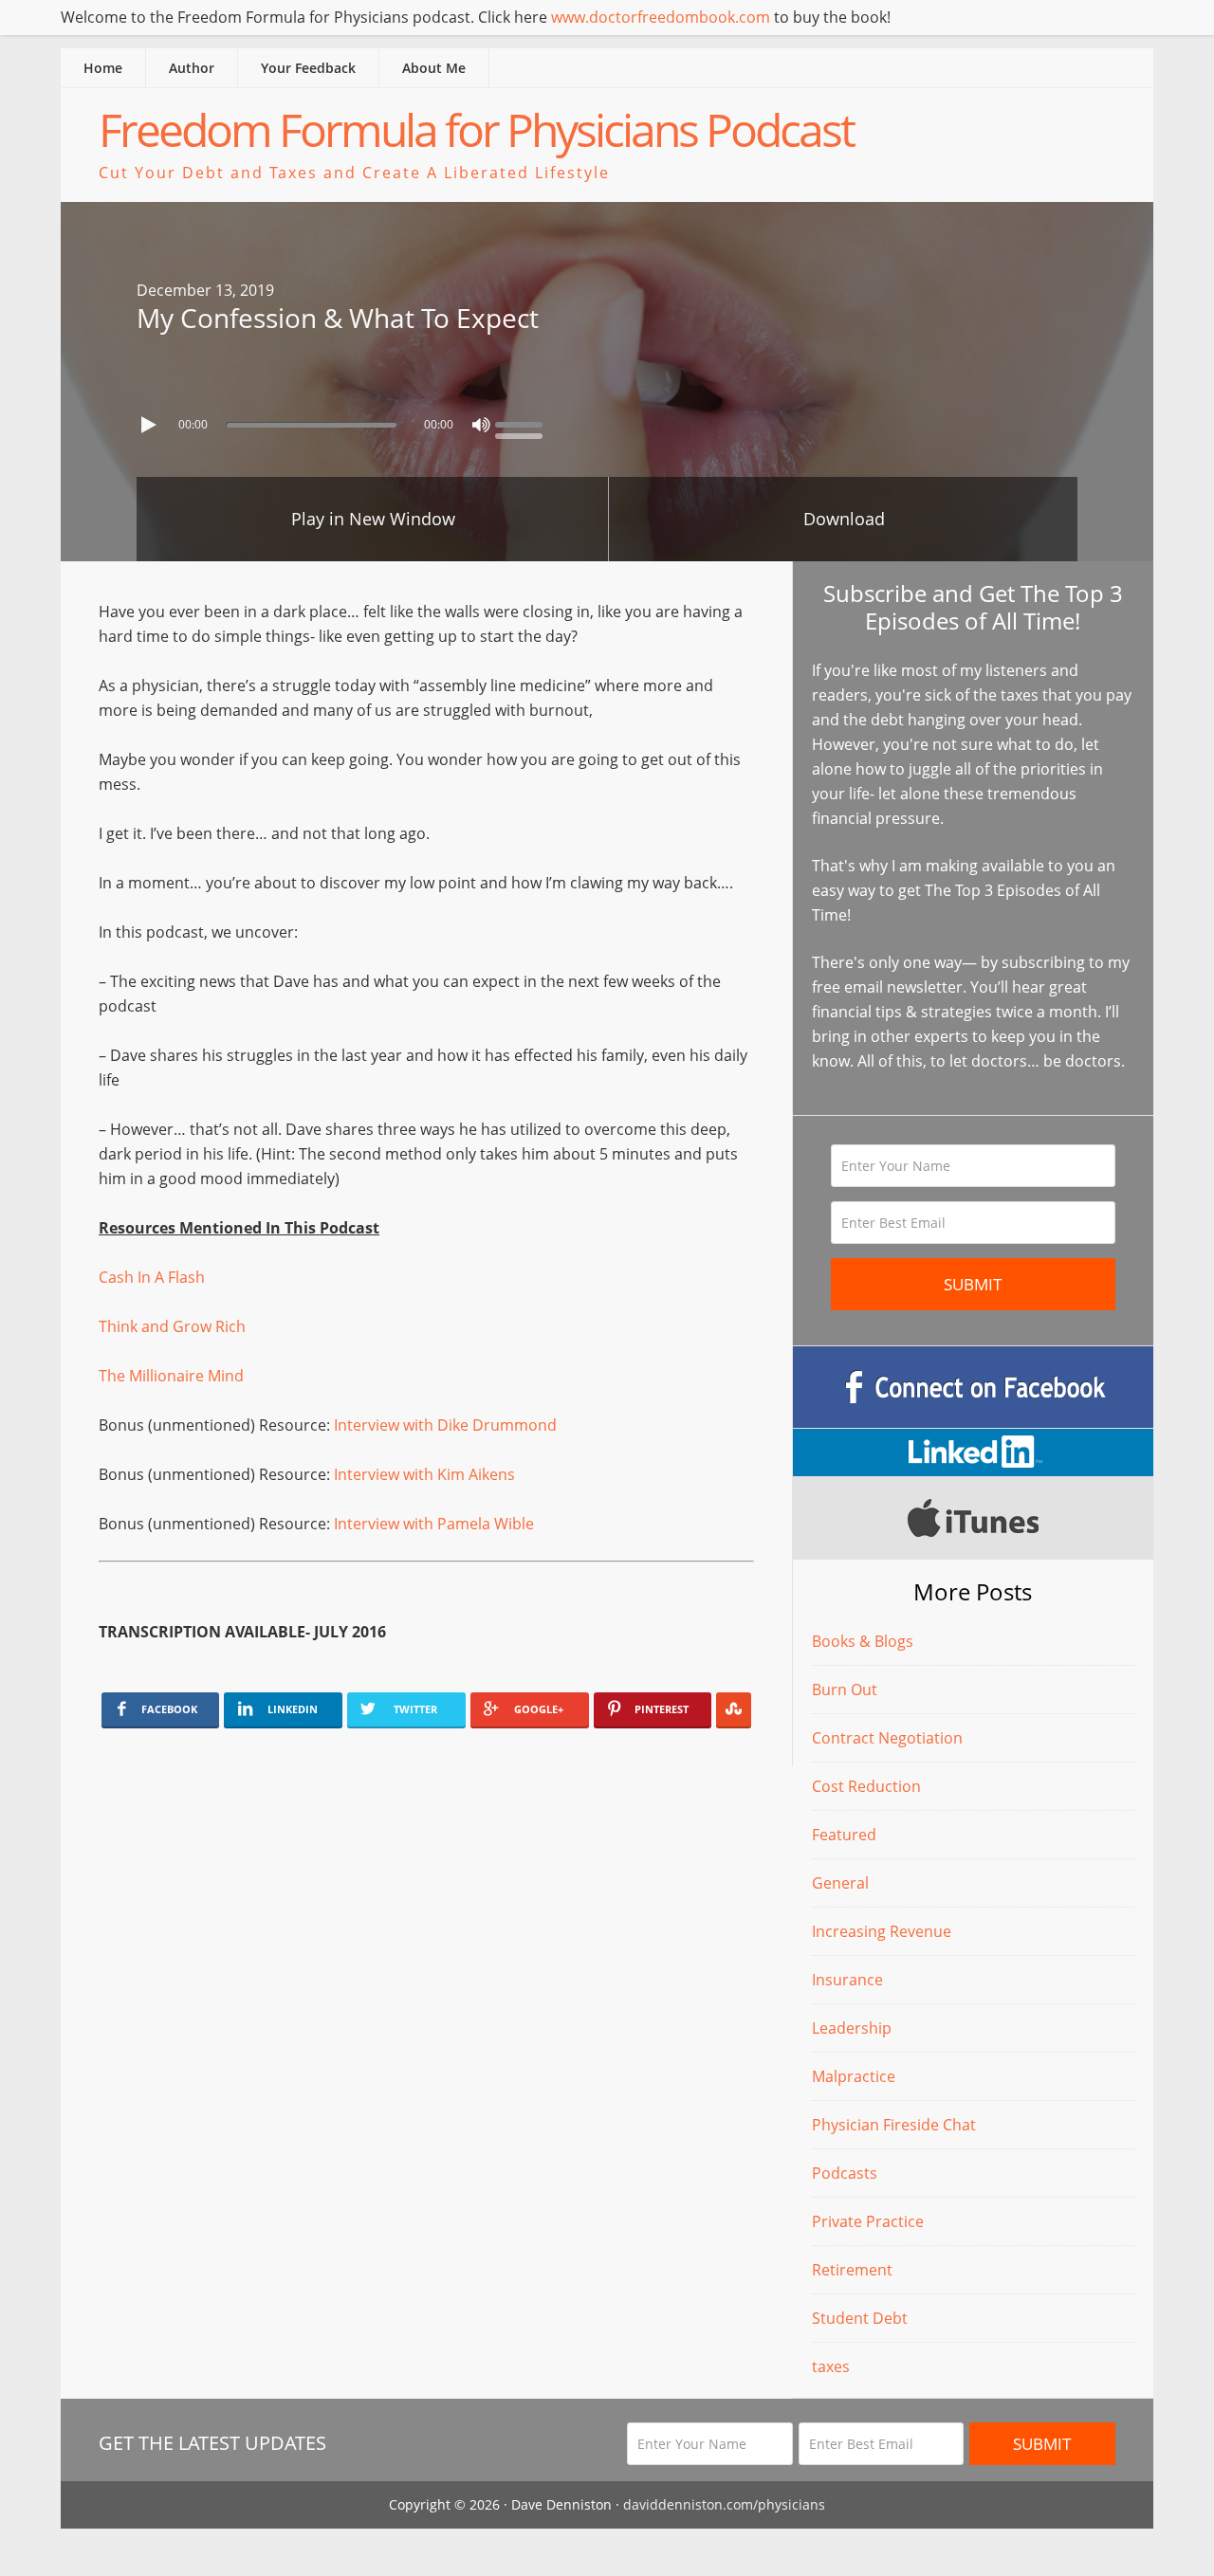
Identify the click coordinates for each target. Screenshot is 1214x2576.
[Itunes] (973, 1518)
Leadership (852, 2028)
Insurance (847, 1980)
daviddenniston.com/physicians (724, 2504)
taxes (831, 2366)
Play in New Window (373, 519)
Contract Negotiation (887, 1738)
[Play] (151, 425)
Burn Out (845, 1690)
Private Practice (868, 2221)
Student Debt (860, 2318)
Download (844, 519)
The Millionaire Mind (171, 1376)
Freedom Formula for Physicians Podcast (476, 129)
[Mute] (481, 425)
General (840, 1883)
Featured (844, 1835)
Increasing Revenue (882, 1931)
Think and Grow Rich (172, 1326)
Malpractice (854, 2076)
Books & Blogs (863, 1641)
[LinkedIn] (973, 1452)
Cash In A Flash (152, 1277)
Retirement (852, 2270)
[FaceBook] (973, 1387)
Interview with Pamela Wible (434, 1524)
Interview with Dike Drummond (445, 1425)
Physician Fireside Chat (894, 2125)
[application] (607, 420)
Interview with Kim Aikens (424, 1474)
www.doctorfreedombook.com (661, 17)
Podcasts (845, 2173)
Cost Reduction (866, 1786)
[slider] (524, 423)
